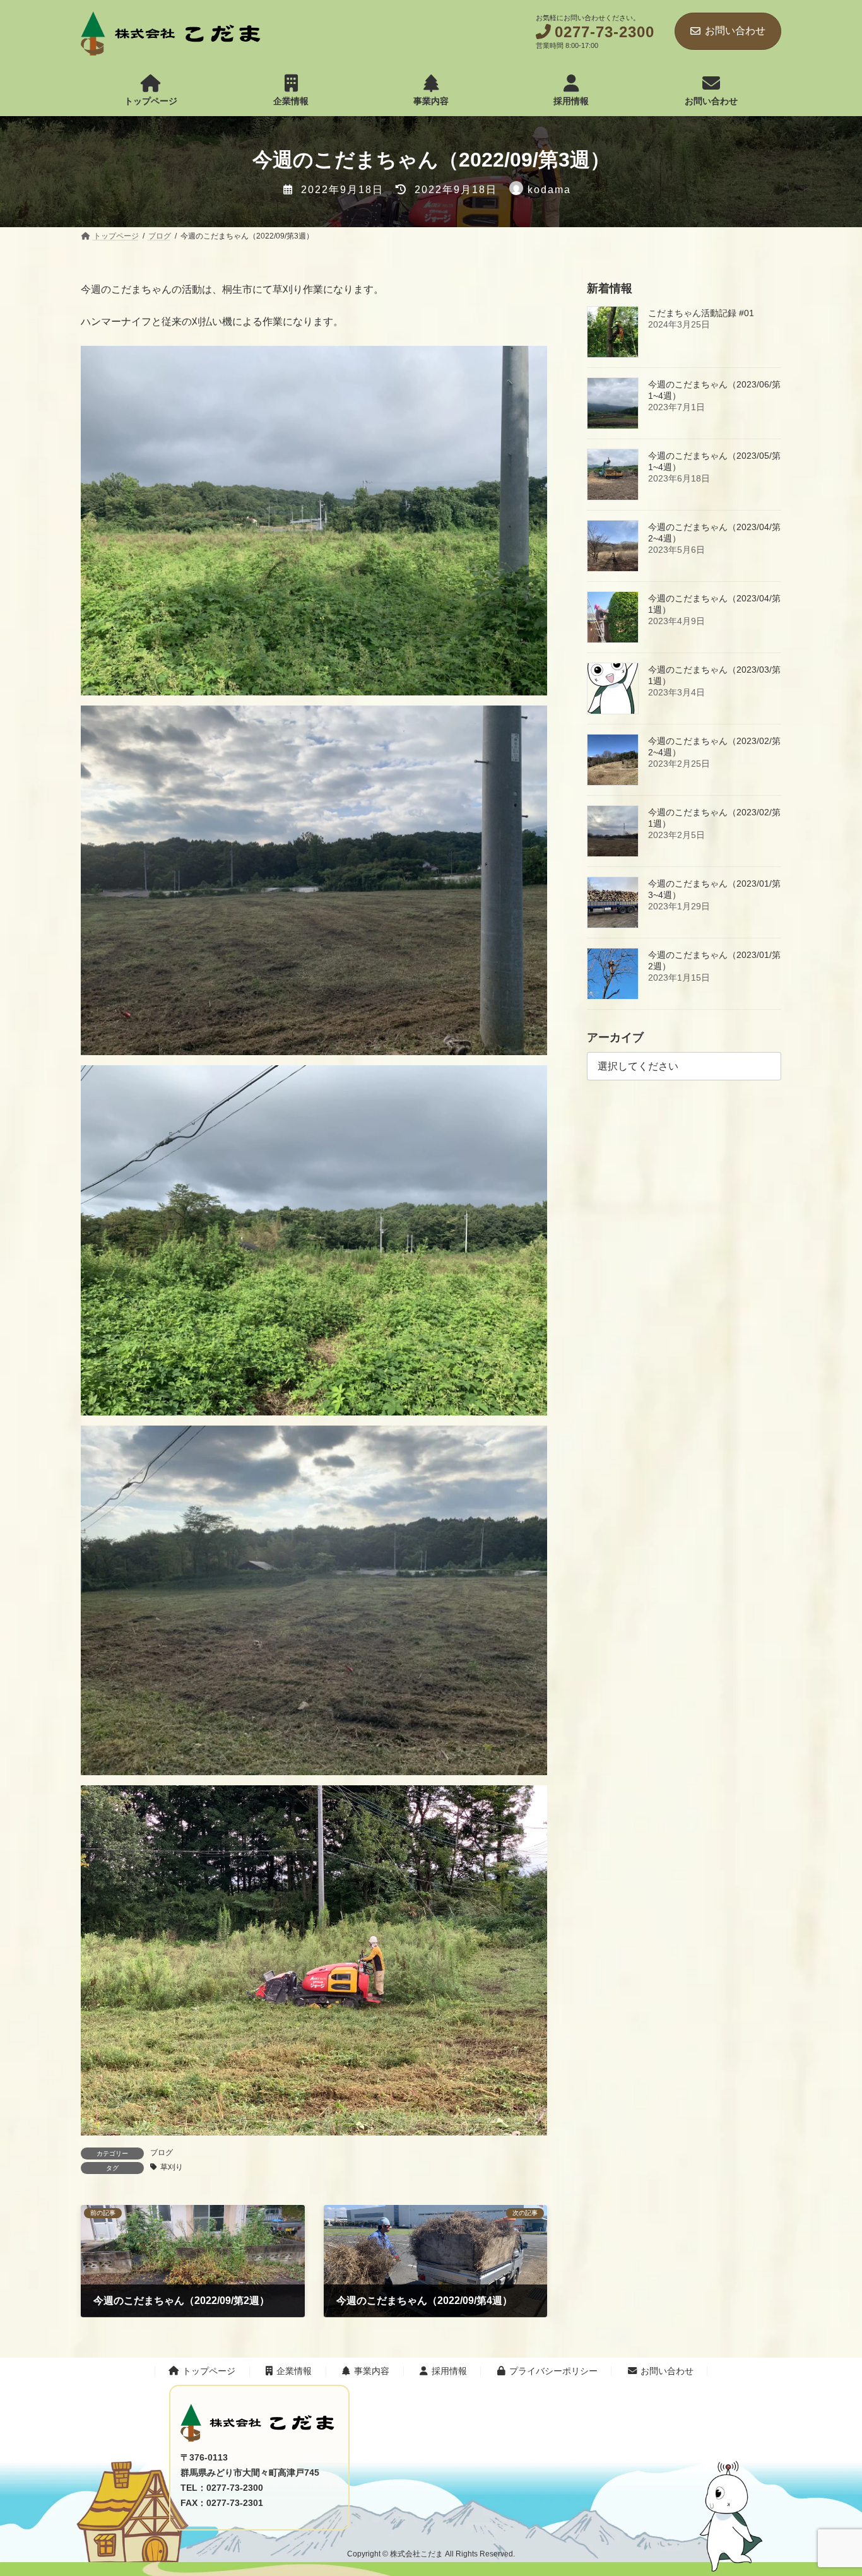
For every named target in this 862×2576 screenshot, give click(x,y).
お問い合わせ (735, 31)
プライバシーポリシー (553, 2372)
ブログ (162, 2153)
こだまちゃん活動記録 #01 (701, 313)
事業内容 (372, 2372)
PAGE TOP (744, 2378)
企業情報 (294, 2372)
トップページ (209, 2372)
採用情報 (449, 2372)
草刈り (172, 2167)
